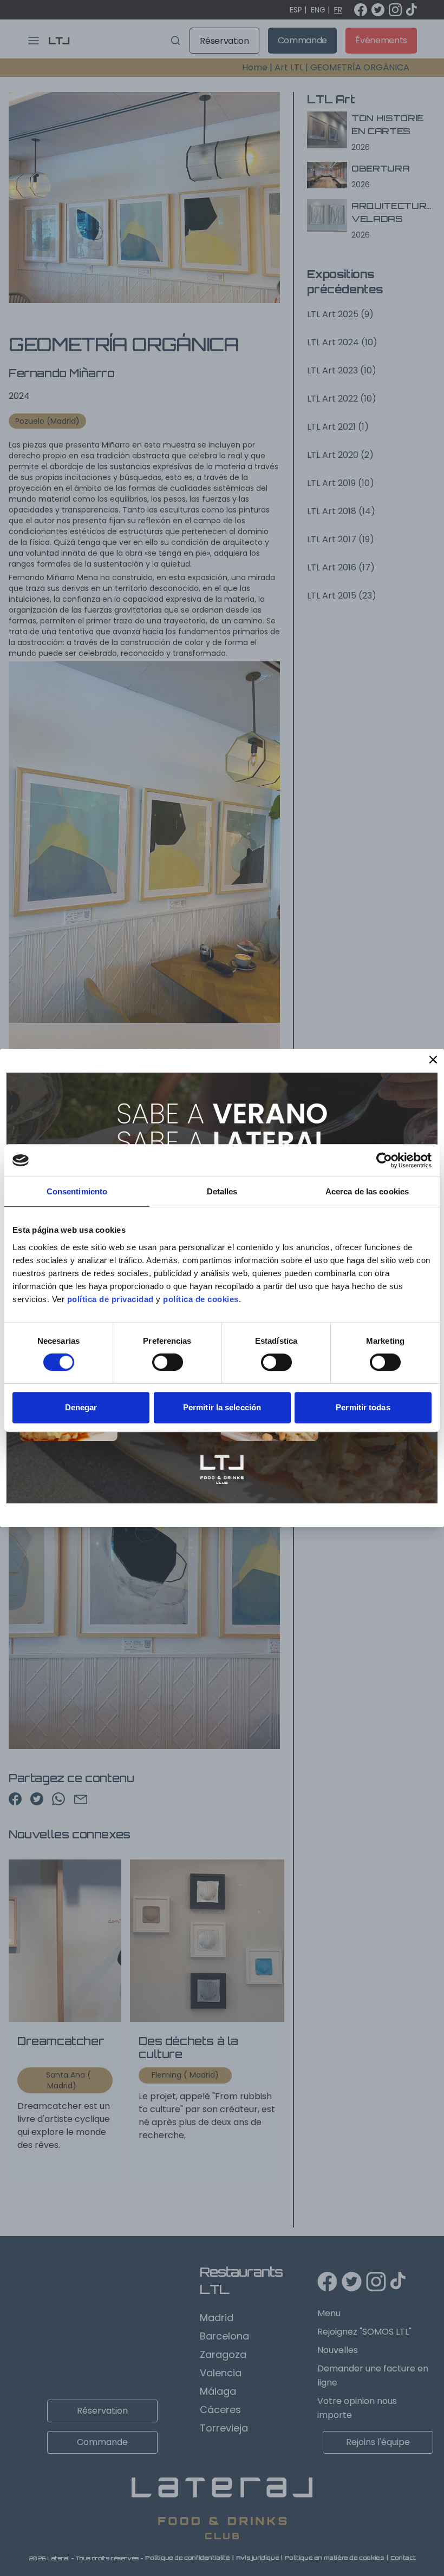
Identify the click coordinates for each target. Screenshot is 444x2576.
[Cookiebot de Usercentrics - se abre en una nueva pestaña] (384, 1160)
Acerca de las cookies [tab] (367, 1191)
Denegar (81, 1407)
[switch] (168, 1362)
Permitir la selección (222, 1407)
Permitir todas (363, 1407)
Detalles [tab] (222, 1191)
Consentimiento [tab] (77, 1191)
